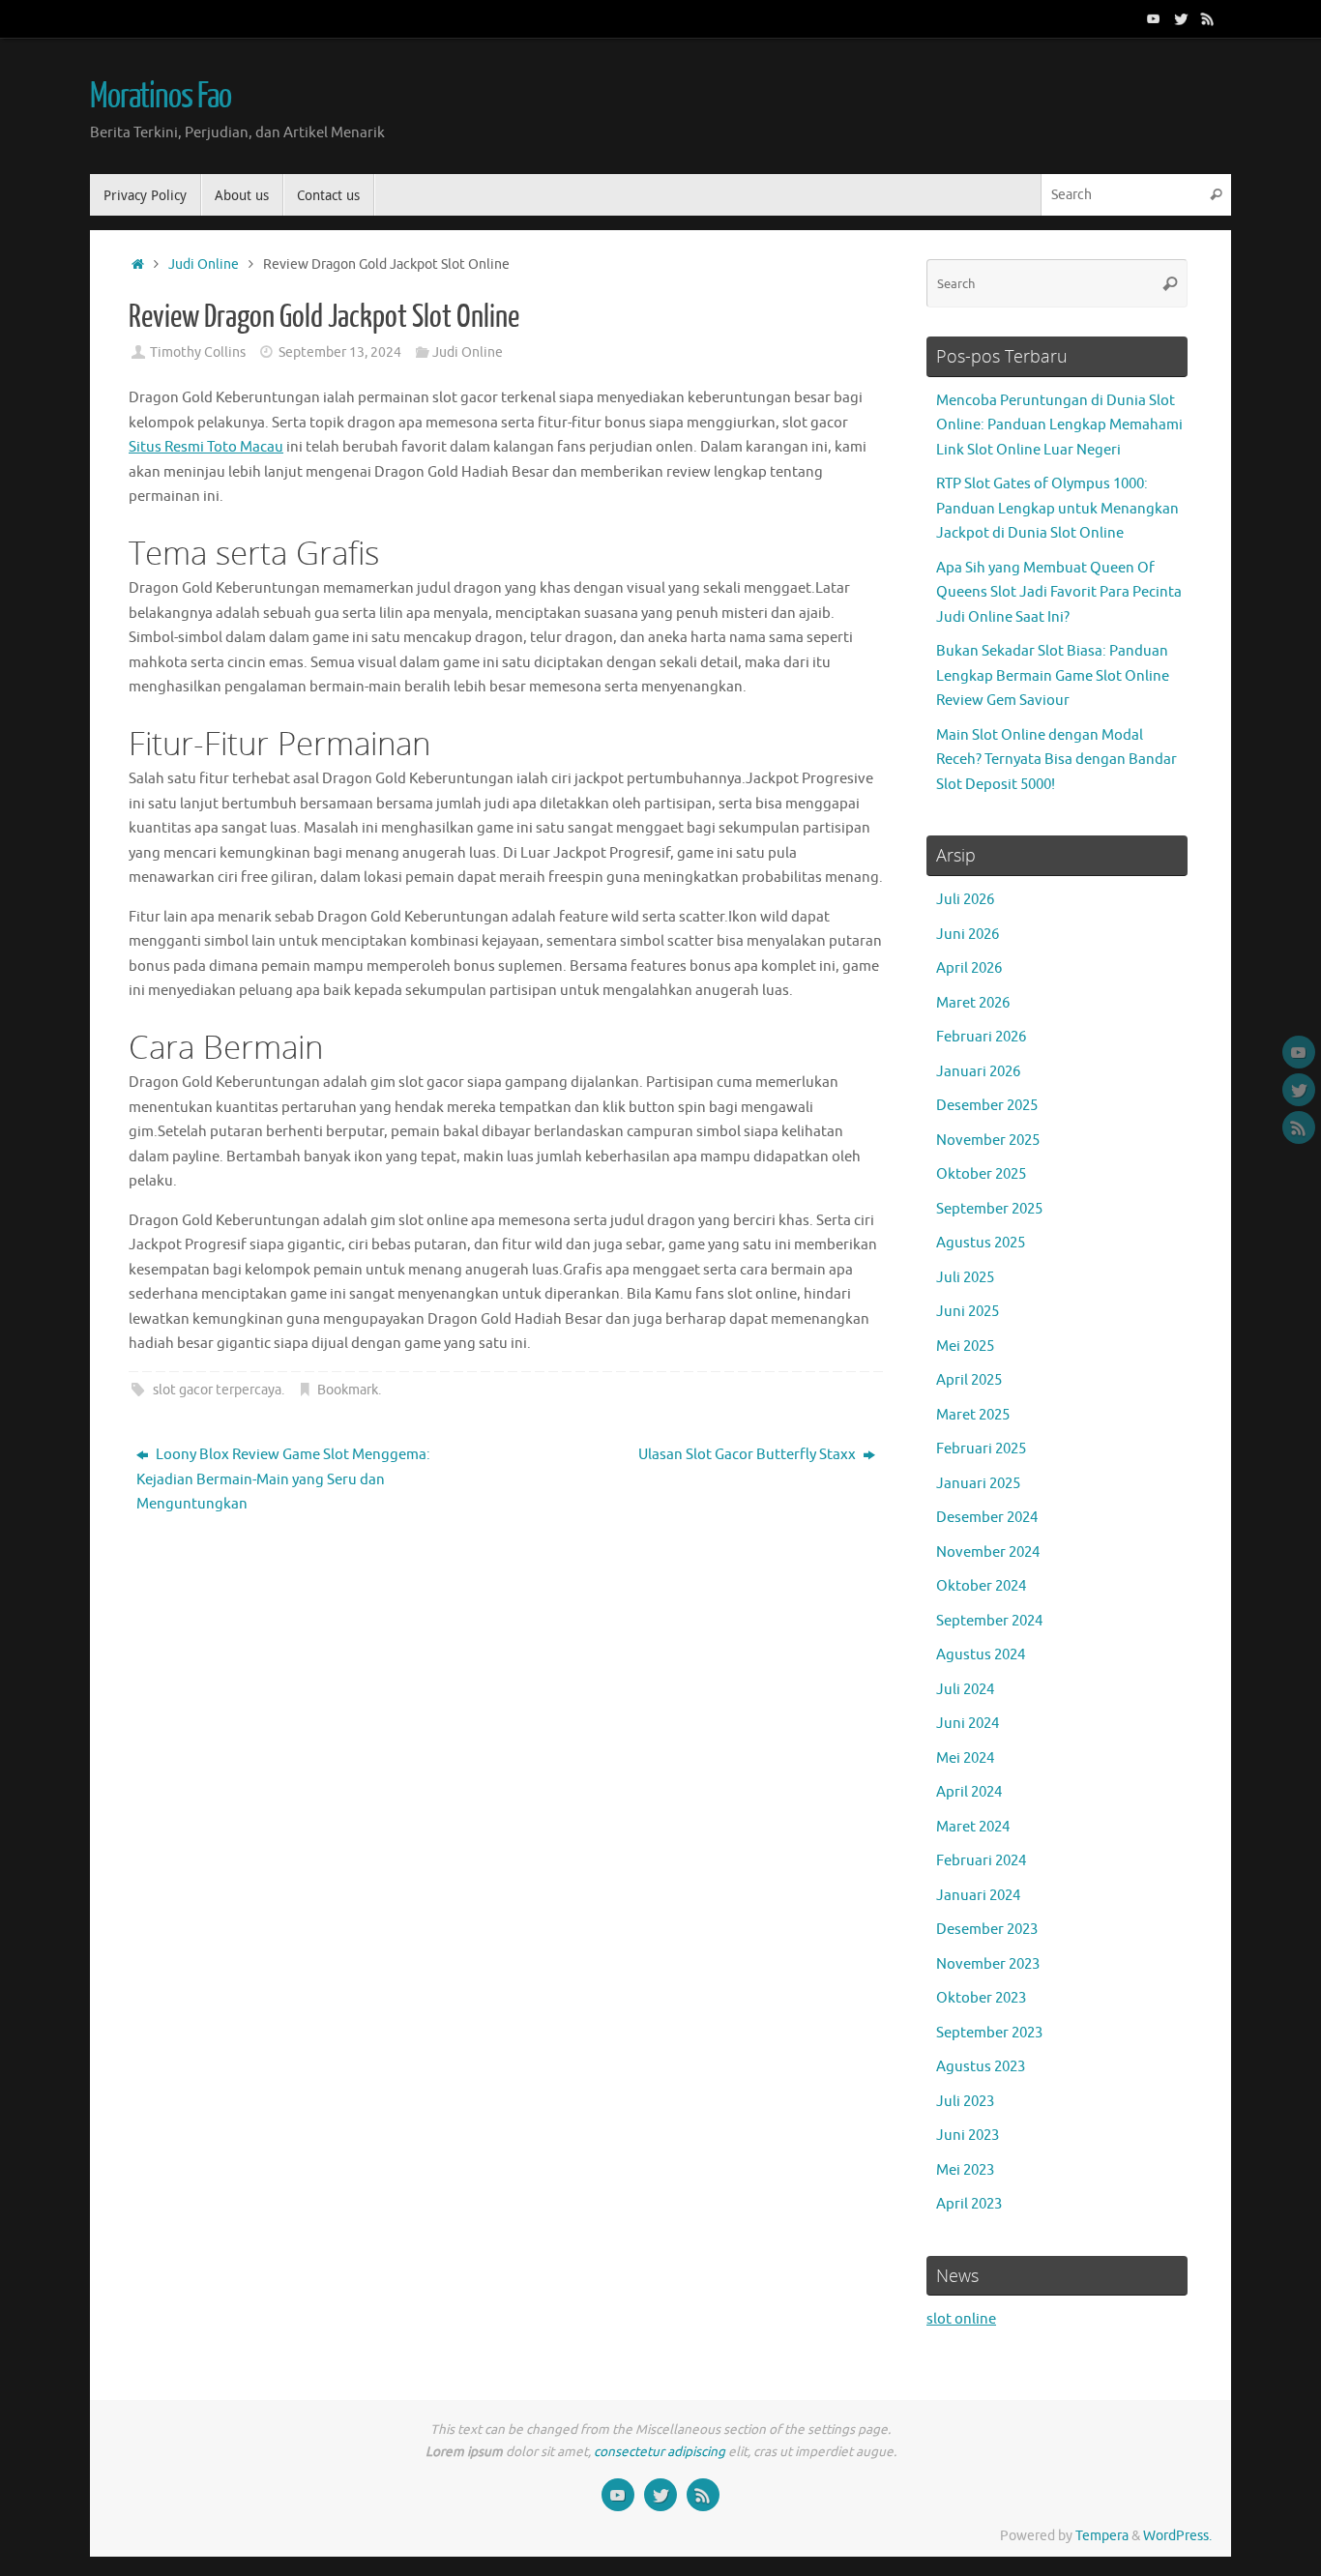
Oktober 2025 (981, 1174)
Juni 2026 (968, 935)
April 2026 (969, 968)
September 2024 (989, 1621)
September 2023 (989, 2033)
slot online (961, 2319)
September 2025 (989, 1209)
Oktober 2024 (981, 1586)
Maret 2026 (973, 1003)
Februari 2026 (981, 1037)
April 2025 (969, 1380)
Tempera (1102, 2536)
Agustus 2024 (981, 1655)
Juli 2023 (965, 2102)
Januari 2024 (978, 1896)
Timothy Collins (198, 352)
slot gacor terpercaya (217, 1390)
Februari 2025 (981, 1449)
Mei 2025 (965, 1347)
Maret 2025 (973, 1415)
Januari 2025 (978, 1484)
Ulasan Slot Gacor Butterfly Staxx (749, 1455)
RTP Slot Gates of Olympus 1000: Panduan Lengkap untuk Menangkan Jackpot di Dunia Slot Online (1057, 509)
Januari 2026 (978, 1072)
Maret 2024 (973, 1827)
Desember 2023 (987, 1930)
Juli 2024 (965, 1690)
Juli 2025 (965, 1278)
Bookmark (348, 1390)
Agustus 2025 (981, 1243)
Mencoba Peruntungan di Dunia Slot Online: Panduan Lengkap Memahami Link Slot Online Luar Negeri (1059, 425)
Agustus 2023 (981, 2067)
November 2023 (988, 1964)
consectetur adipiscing (660, 2452)
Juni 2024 (968, 1724)
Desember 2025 (987, 1106)
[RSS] (1208, 18)
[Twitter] (1181, 18)
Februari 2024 (981, 1861)
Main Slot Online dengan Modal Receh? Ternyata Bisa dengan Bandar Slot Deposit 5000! (1057, 760)
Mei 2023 (965, 2170)
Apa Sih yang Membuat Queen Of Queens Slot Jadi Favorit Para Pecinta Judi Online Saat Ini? (1059, 593)
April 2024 (969, 1792)
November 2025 (988, 1141)
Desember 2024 (987, 1518)
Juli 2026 (965, 900)
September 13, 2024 (340, 352)
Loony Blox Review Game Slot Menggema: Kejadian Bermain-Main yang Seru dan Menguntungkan (283, 1479)
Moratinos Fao (161, 97)
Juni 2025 (968, 1312)
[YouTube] (1154, 18)
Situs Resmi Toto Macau (206, 447)
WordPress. (1177, 2536)
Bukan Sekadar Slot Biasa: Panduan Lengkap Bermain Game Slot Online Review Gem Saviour (1053, 676)
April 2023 (969, 2204)
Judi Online (204, 264)
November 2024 (988, 1552)
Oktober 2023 (981, 1998)
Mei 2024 (965, 1758)
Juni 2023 (968, 2136)
